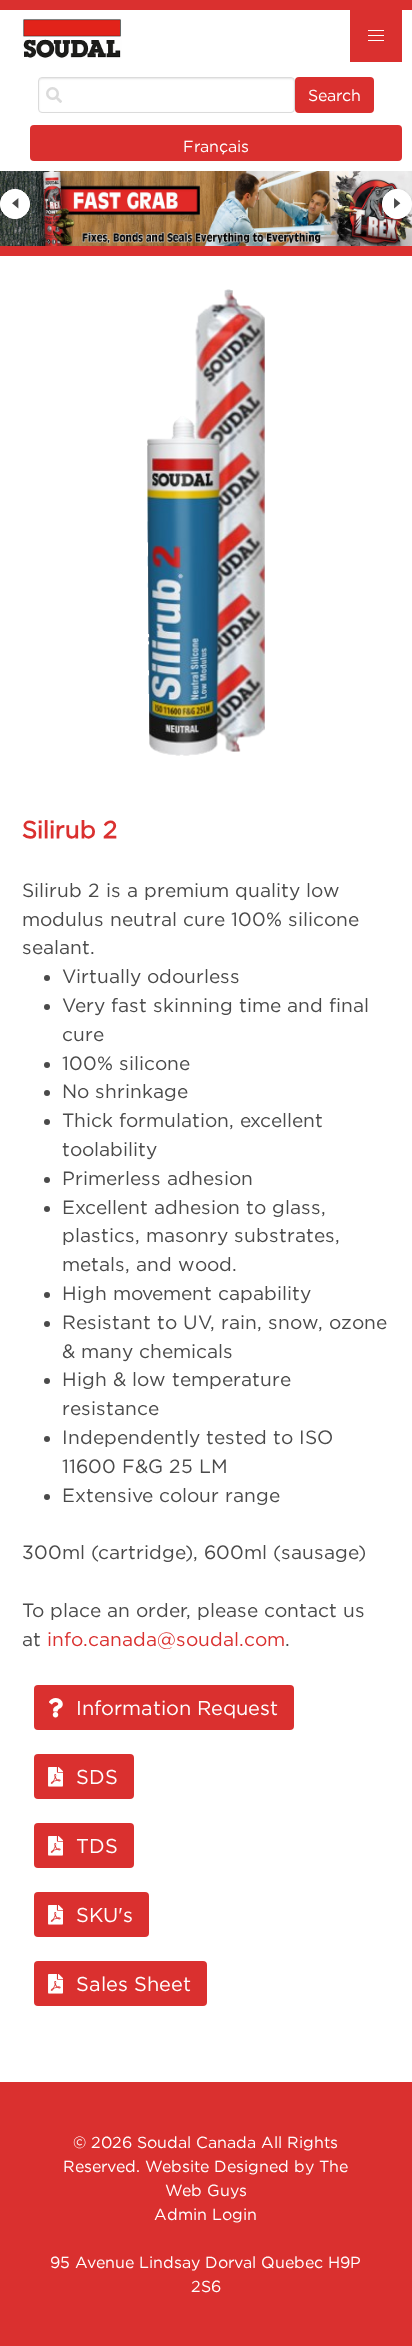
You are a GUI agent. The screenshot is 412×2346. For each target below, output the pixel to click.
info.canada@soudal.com (166, 1639)
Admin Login (205, 2214)
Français (216, 146)
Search (334, 95)
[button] (376, 36)
